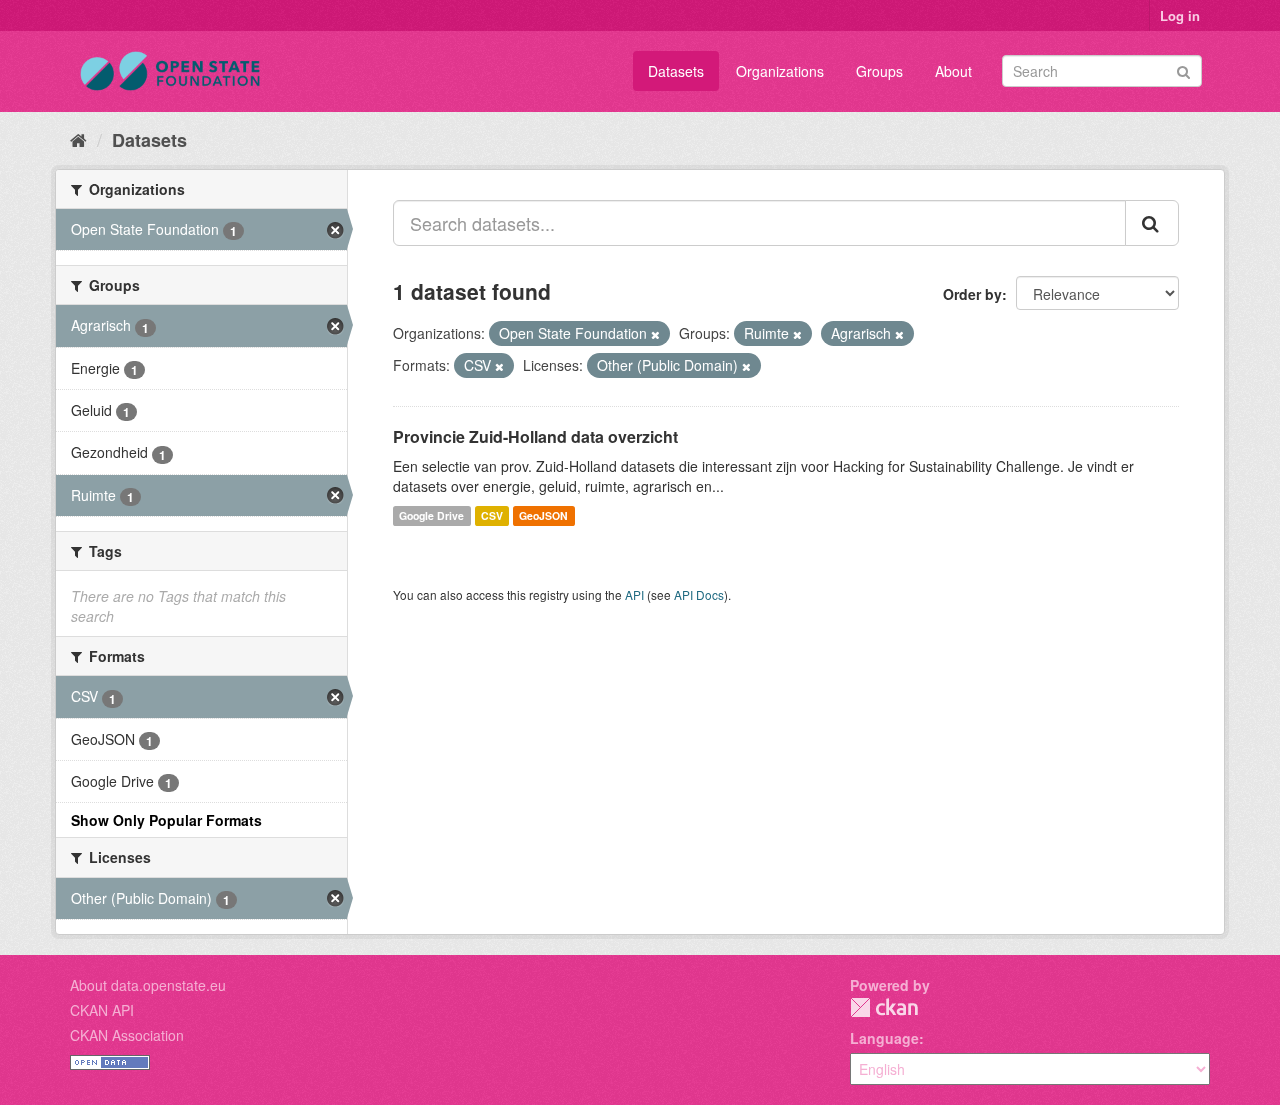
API (634, 594)
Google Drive (431, 515)
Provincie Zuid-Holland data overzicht (535, 436)
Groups (879, 71)
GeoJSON (543, 515)
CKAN (884, 1007)
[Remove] (655, 334)
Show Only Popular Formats (166, 820)
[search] (1152, 223)
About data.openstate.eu (148, 985)
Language (884, 1038)
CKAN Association (127, 1035)
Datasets (676, 71)
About (953, 71)
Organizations (780, 71)
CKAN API (102, 1010)
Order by (972, 294)
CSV (492, 515)
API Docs (699, 594)
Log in (1180, 15)
